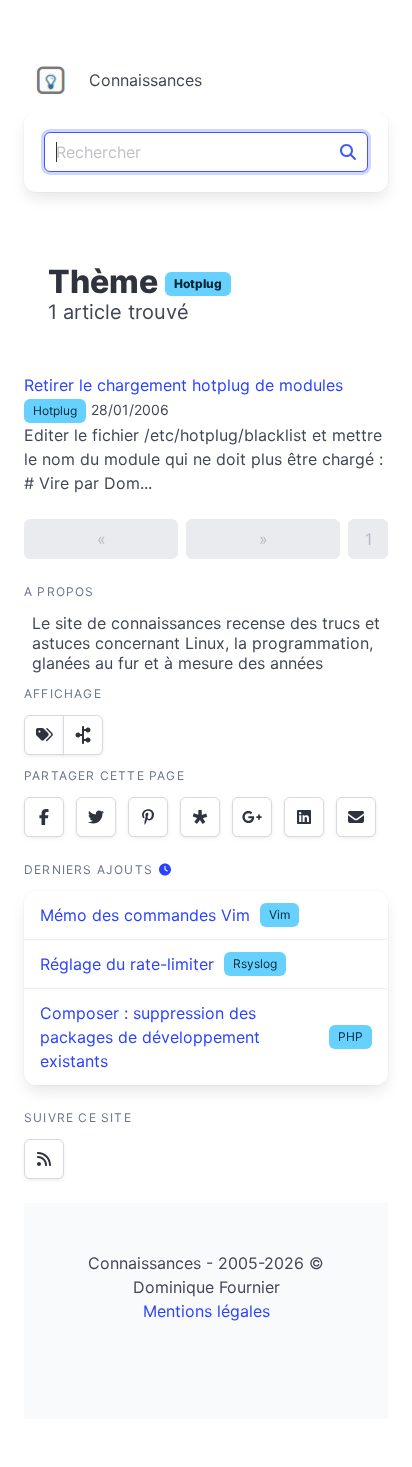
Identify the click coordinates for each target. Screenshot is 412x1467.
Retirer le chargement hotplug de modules (183, 385)
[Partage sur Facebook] (44, 817)
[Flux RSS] (44, 1159)
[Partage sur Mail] (356, 817)
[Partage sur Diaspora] (200, 817)
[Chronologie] (83, 735)
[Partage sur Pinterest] (148, 817)
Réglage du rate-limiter (127, 964)
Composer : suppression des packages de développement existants (150, 1037)
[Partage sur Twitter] (96, 817)
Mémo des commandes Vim (145, 915)
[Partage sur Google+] (252, 817)
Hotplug (198, 283)
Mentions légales (206, 1311)
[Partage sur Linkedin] (304, 817)
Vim (279, 914)
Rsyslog (255, 963)
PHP (350, 1036)
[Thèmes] (44, 735)
